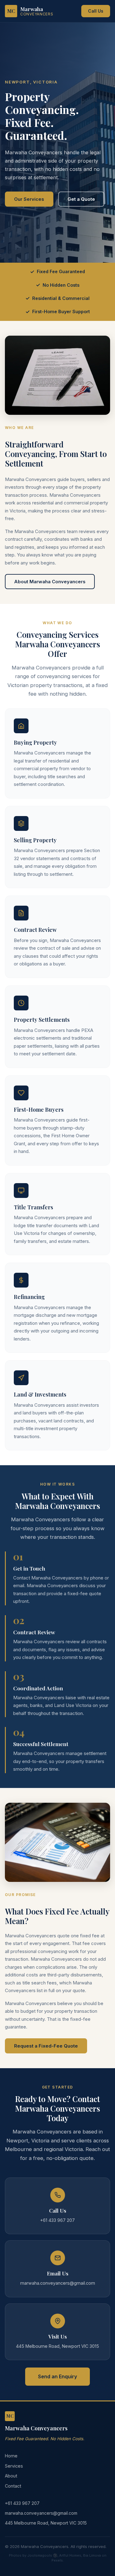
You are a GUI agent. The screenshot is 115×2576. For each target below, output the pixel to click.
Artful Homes (70, 2555)
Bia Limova (92, 2555)
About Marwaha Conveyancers (50, 582)
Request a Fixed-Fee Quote (46, 2046)
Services (14, 2466)
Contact (13, 2486)
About (11, 2476)
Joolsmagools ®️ (42, 2555)
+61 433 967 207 (22, 2503)
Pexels (57, 2560)
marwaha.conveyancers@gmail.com (41, 2513)
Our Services (29, 199)
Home (11, 2456)
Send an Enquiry (57, 2376)
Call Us (96, 11)
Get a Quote (81, 199)
